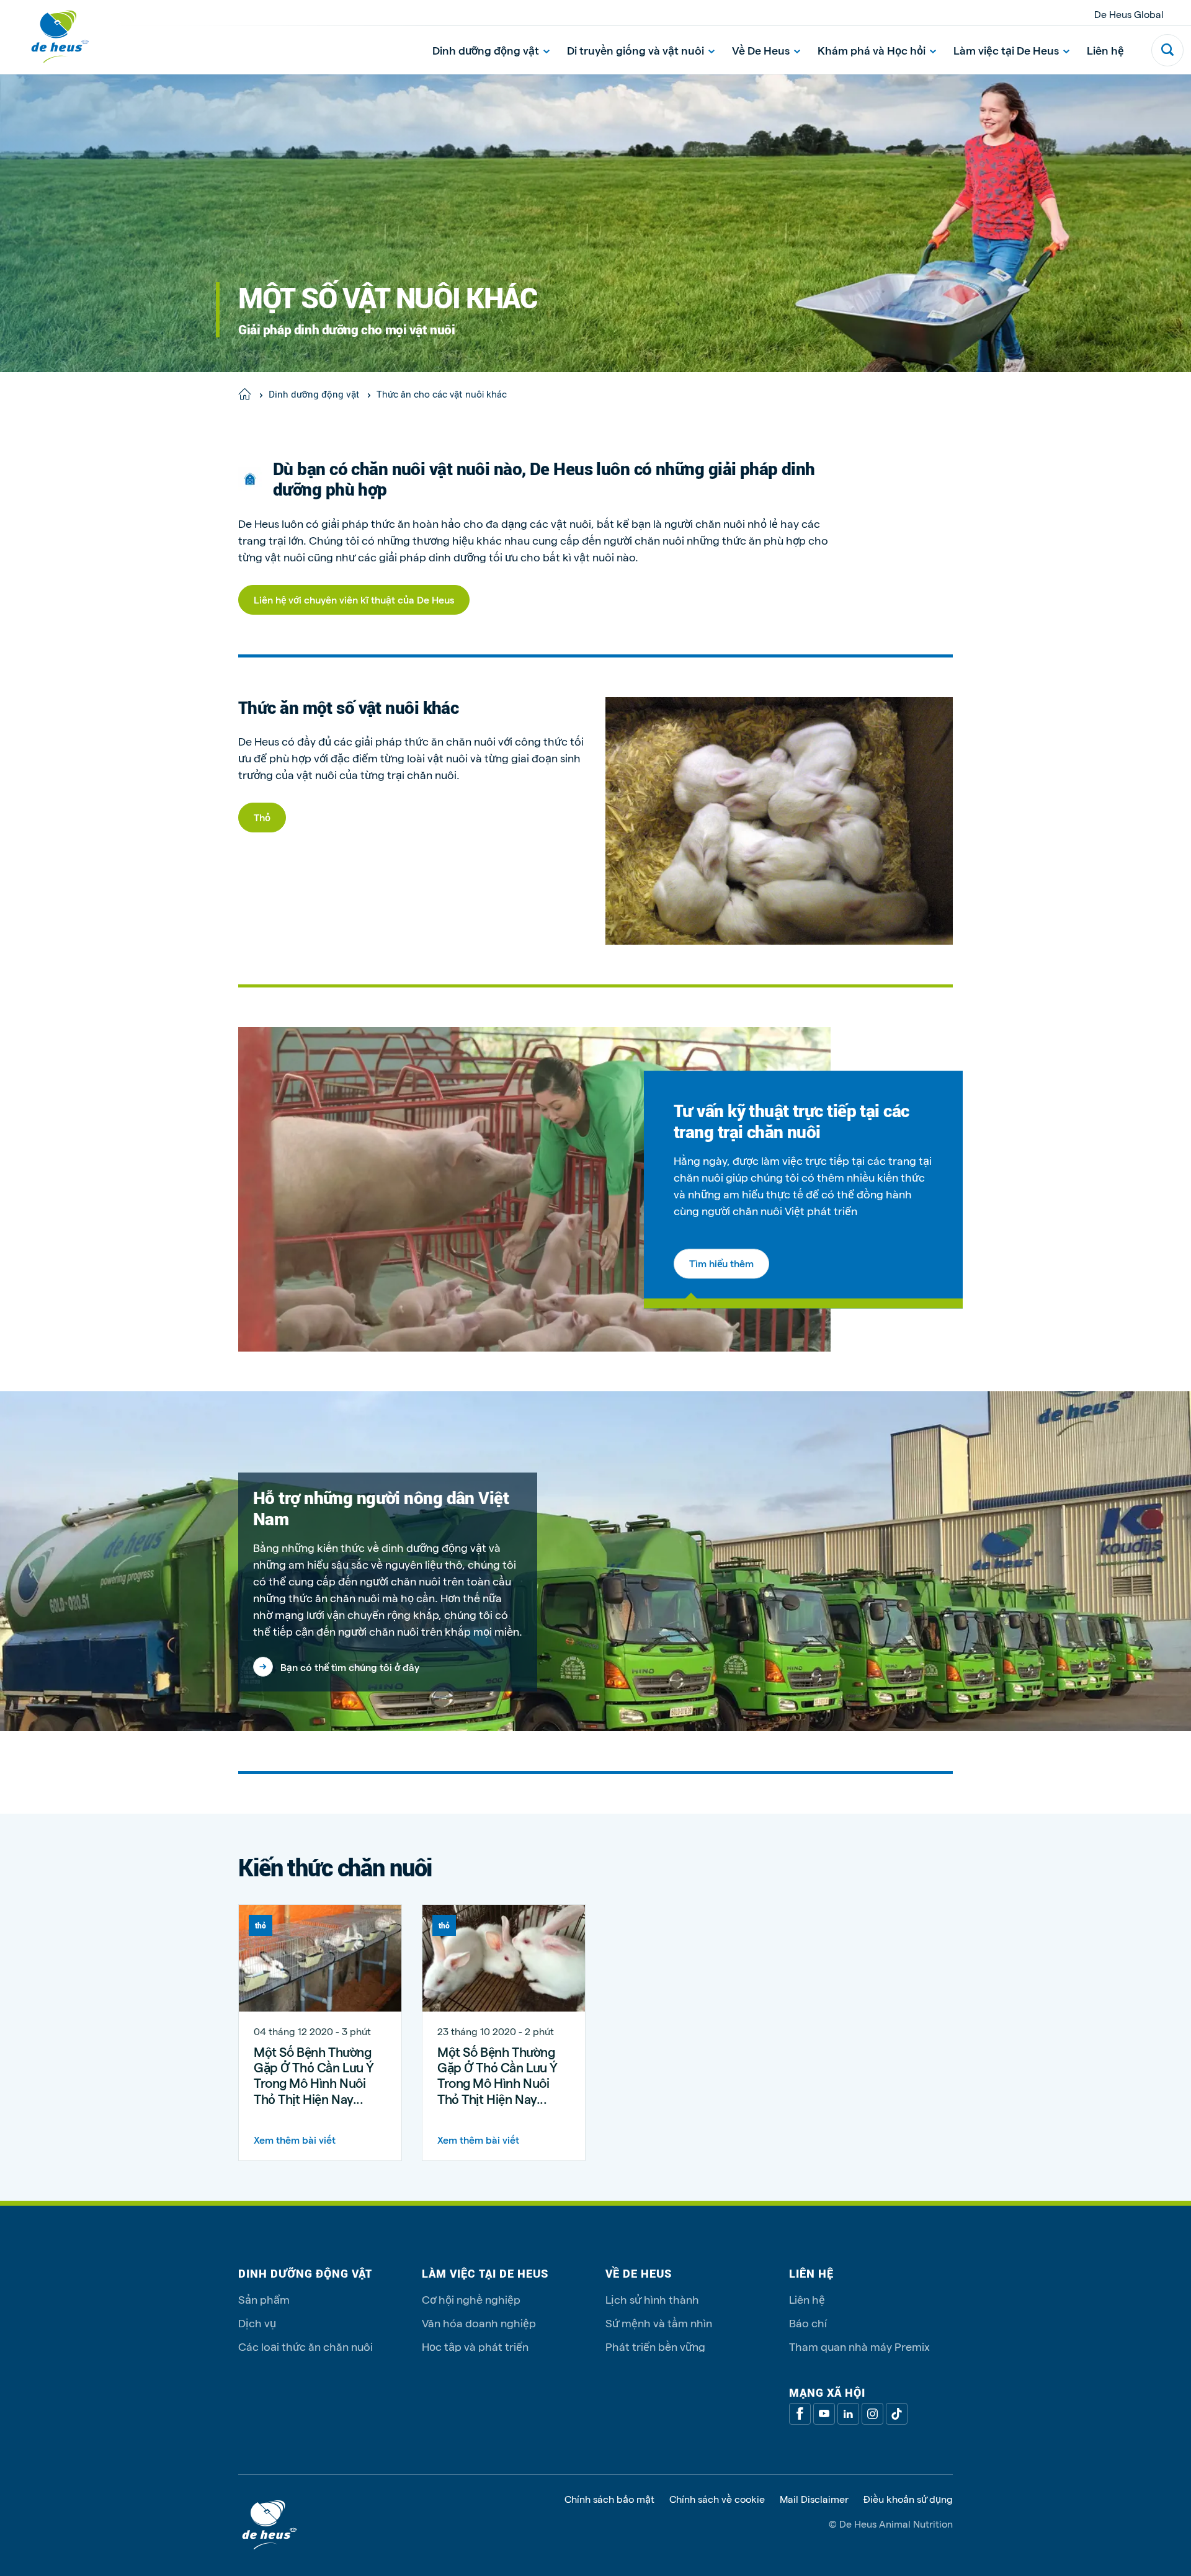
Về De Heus (761, 50)
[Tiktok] (897, 2414)
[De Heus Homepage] (51, 37)
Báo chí (808, 2323)
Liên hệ (1105, 50)
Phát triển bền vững (655, 2346)
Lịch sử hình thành (652, 2299)
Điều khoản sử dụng (908, 2499)
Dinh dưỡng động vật (486, 50)
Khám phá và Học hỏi (872, 50)
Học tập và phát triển (475, 2346)
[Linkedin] (848, 2414)
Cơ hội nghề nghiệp (471, 2299)
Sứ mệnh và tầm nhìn (659, 2323)
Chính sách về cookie (717, 2499)
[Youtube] (824, 2414)
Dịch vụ (257, 2323)
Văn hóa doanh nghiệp (479, 2323)
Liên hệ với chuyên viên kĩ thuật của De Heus (354, 599)
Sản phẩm (264, 2299)
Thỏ (262, 817)
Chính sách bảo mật (609, 2499)
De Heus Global (1129, 14)
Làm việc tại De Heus (1006, 50)
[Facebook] (800, 2414)
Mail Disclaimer (814, 2499)
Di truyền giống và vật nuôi (636, 50)
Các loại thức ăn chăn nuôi (306, 2346)
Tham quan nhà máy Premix (859, 2346)
